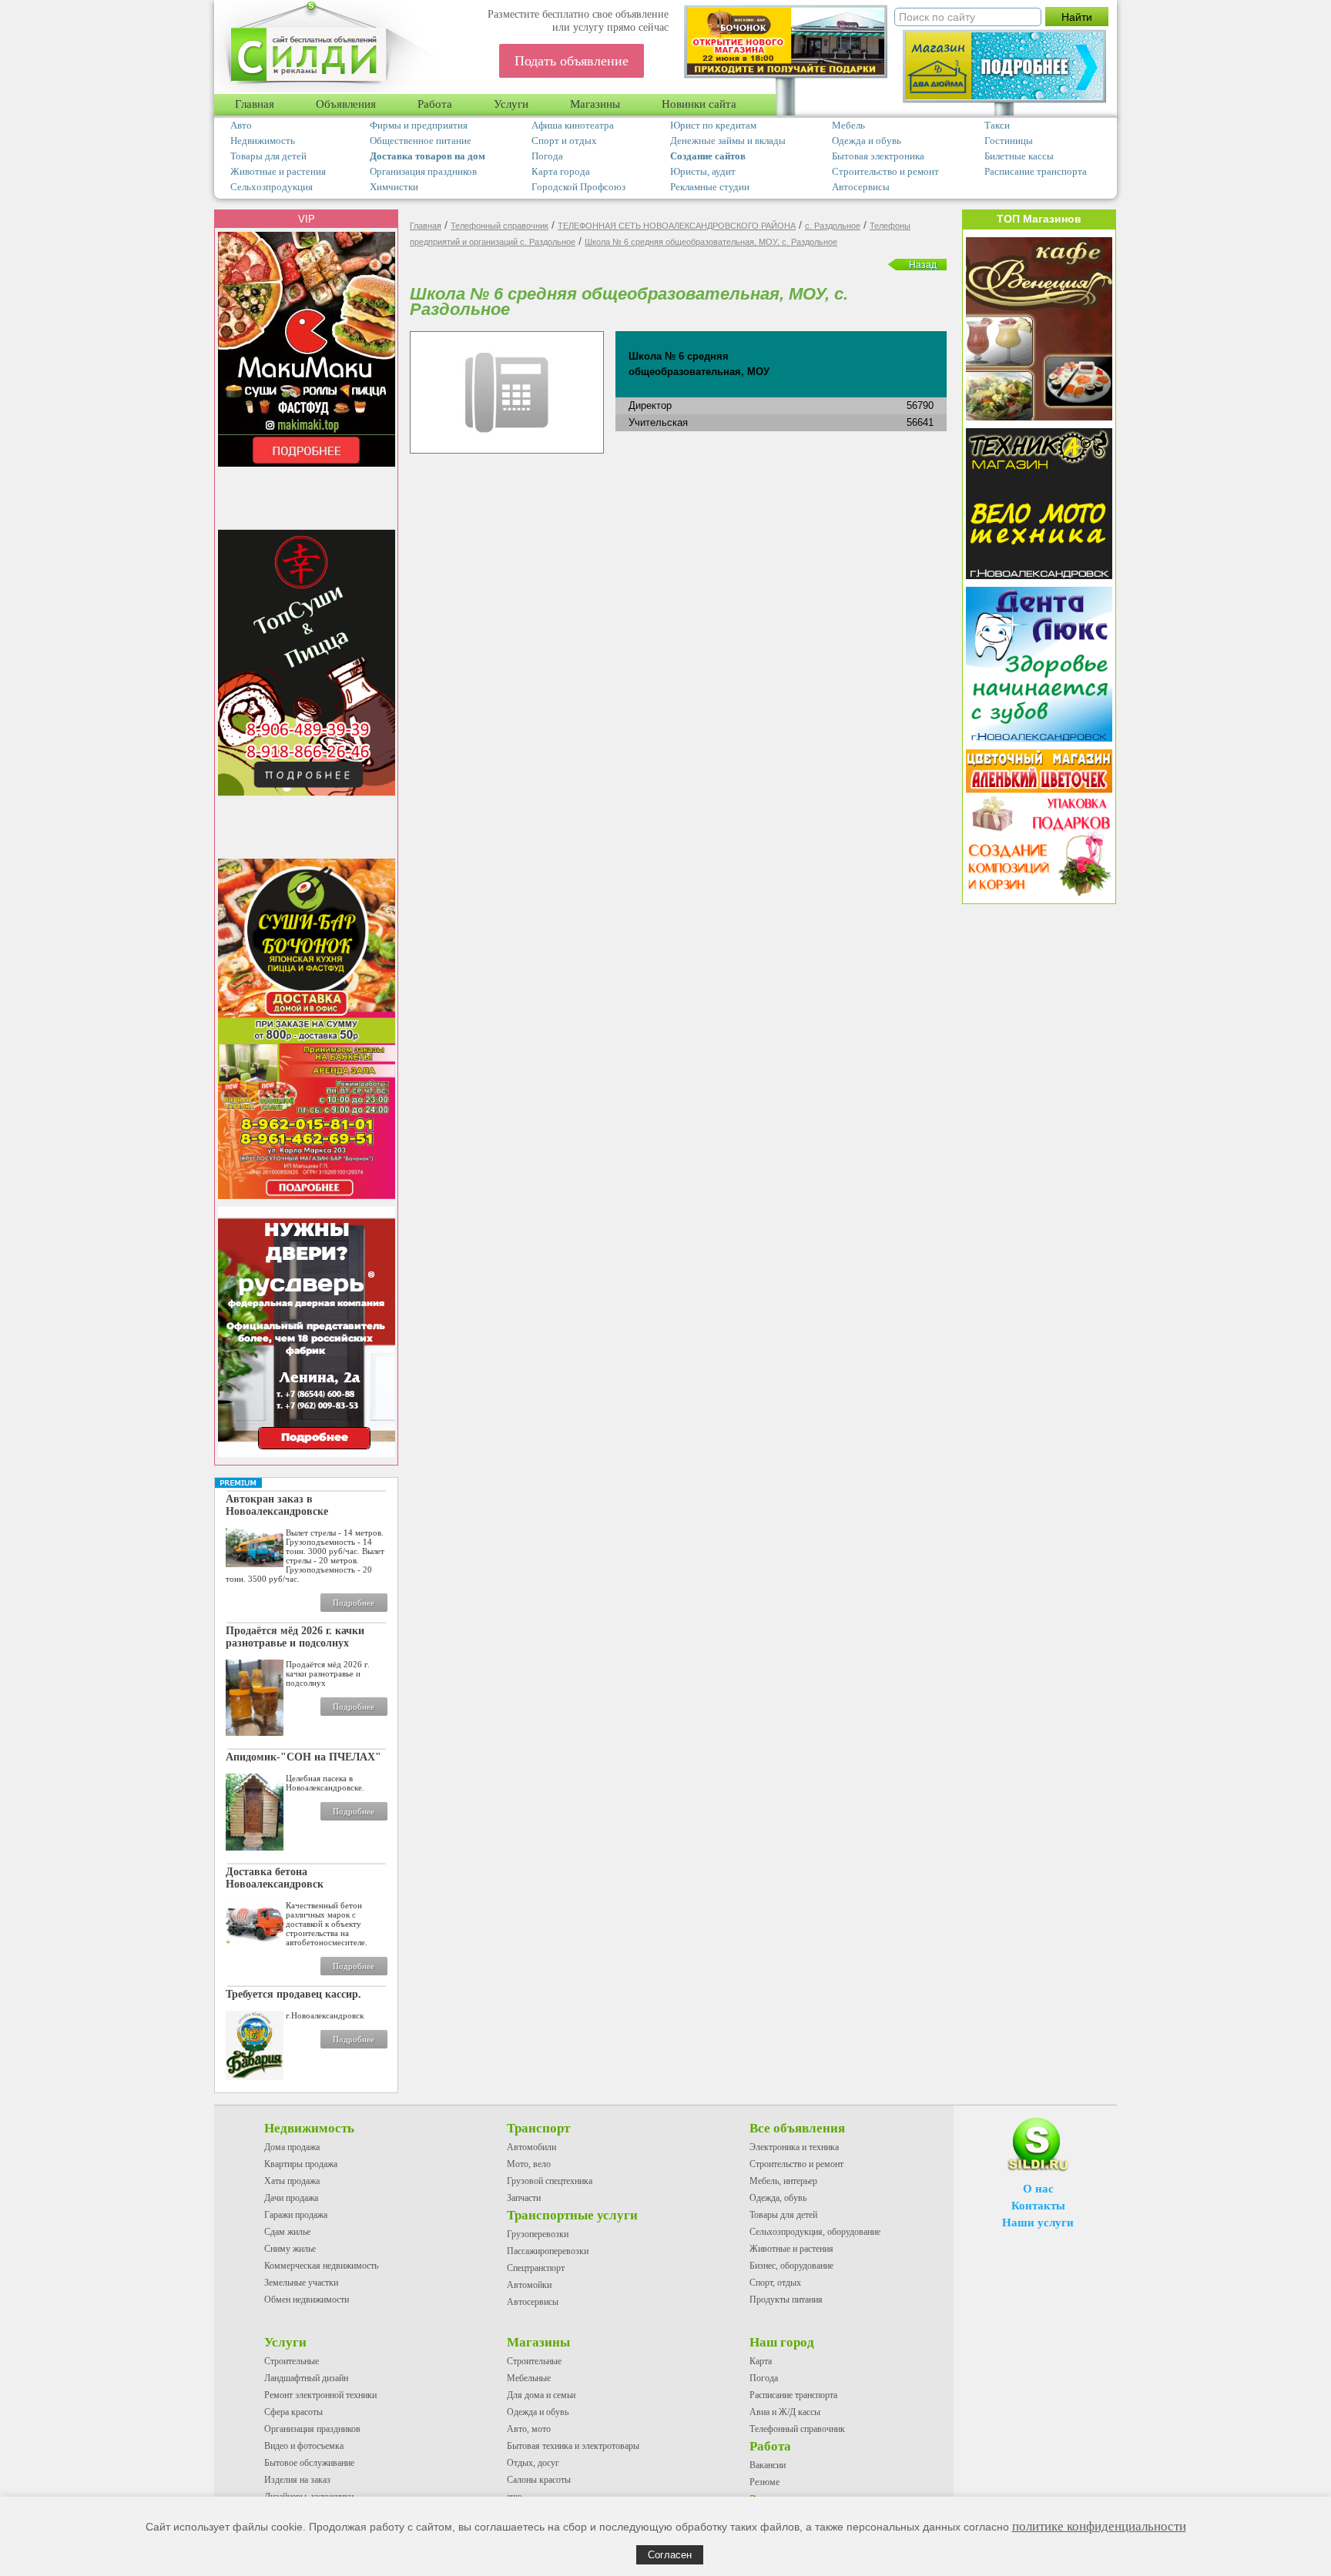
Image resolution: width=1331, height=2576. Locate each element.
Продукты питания (786, 2300)
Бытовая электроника (878, 156)
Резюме (764, 2482)
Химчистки (394, 187)
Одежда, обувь (778, 2198)
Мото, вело (529, 2164)
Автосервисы (861, 187)
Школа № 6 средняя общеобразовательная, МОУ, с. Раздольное (711, 242)
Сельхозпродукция (272, 187)
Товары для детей (268, 156)
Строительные (292, 2361)
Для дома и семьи (541, 2395)
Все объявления (797, 2128)
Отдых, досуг (533, 2463)
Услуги (511, 104)
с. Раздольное (833, 226)
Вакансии (768, 2465)
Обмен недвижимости (307, 2300)
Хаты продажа (292, 2181)
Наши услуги (1038, 2223)
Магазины (595, 104)
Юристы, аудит (703, 171)
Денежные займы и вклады (728, 141)
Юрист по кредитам (713, 125)
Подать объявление (572, 61)
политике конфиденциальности (1099, 2526)
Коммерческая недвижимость (321, 2266)
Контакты (1038, 2206)
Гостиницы (1009, 141)
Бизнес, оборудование (791, 2266)
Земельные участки (301, 2283)
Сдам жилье (287, 2232)
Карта (761, 2361)
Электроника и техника (794, 2147)
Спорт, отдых (775, 2283)
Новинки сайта (699, 104)
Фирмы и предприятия (419, 125)
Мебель (848, 125)
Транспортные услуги (572, 2215)
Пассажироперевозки (548, 2251)
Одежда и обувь (867, 141)
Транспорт (538, 2128)
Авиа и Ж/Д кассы (785, 2412)
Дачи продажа (291, 2198)
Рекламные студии (710, 187)
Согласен (670, 2555)
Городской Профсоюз (578, 187)
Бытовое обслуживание (309, 2463)
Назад (923, 265)
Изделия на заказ (297, 2480)
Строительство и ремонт (885, 171)
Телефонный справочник (500, 226)
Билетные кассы (1019, 156)
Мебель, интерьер (783, 2181)
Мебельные (529, 2378)
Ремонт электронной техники (320, 2395)
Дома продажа (292, 2147)
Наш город (782, 2342)
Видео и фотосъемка (304, 2446)
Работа (435, 104)
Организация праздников (423, 171)
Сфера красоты (293, 2412)
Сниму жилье (290, 2249)
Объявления (346, 104)
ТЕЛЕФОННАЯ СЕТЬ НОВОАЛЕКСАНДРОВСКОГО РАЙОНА (677, 226)
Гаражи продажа (296, 2215)
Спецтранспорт (536, 2268)
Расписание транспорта (1036, 171)
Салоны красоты (539, 2480)
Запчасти (524, 2198)
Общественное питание (421, 141)
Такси (997, 125)
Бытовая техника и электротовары (573, 2446)
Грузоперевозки (538, 2234)
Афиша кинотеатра (573, 125)
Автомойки (529, 2285)
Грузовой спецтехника (550, 2181)
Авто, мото (529, 2429)
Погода (547, 156)
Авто (241, 125)
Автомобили (531, 2147)
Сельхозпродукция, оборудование (815, 2232)
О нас (1038, 2189)
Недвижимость (263, 141)
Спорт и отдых (564, 141)
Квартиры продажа (301, 2164)
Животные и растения (278, 171)
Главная (255, 104)
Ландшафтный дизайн (306, 2378)
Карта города (561, 171)
